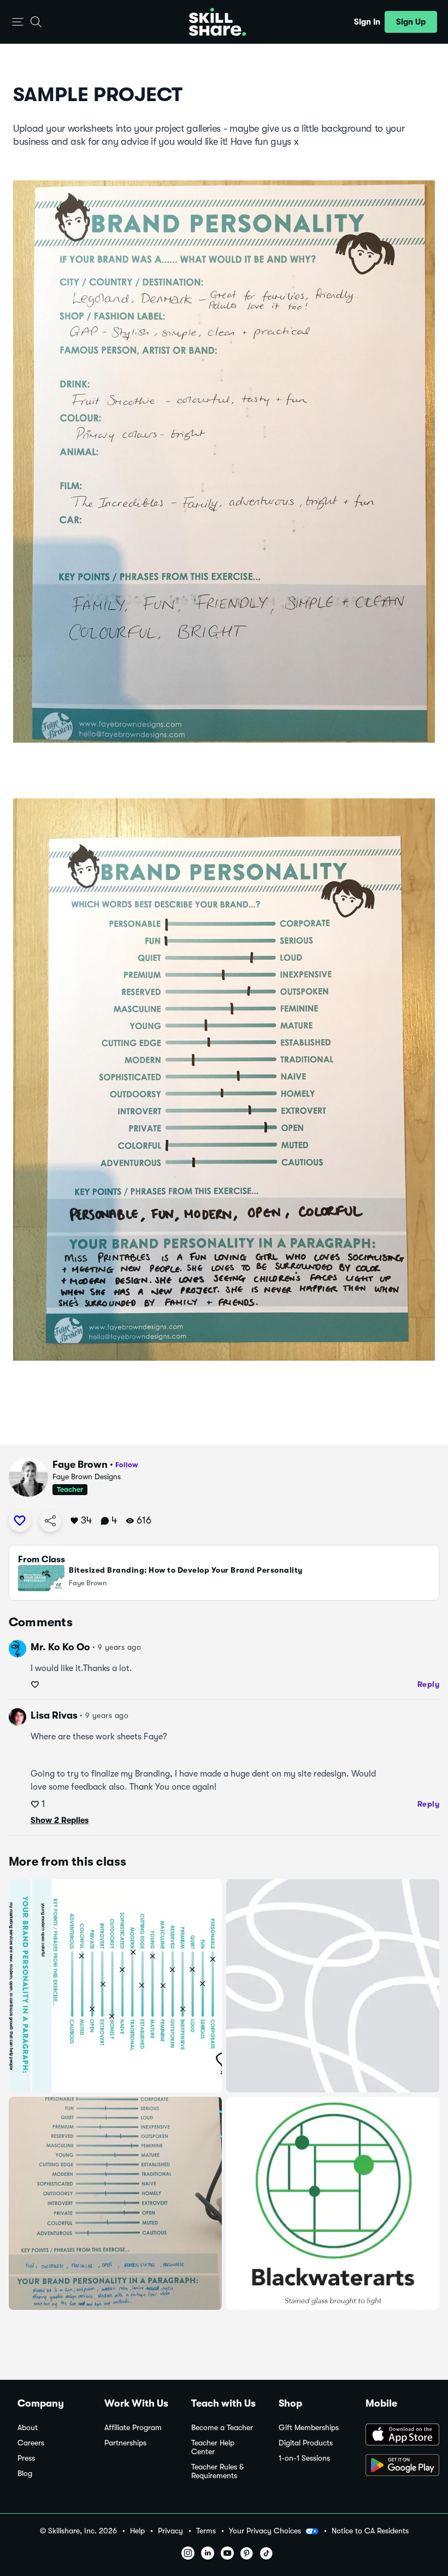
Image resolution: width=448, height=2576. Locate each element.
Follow (127, 1465)
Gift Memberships (309, 2428)
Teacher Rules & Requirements (217, 2471)
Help (137, 2531)
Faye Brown (80, 1465)
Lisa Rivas (54, 1715)
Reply (429, 1684)
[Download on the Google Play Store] (398, 2466)
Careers (31, 2443)
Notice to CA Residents (370, 2531)
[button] (18, 22)
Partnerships (125, 2443)
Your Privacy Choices (265, 2531)
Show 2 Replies (60, 1820)
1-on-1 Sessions (304, 2458)
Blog (25, 2474)
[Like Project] (20, 1521)
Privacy (170, 2531)
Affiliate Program (133, 2428)
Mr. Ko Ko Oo (60, 1647)
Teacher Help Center (213, 2447)
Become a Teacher (222, 2428)
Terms (206, 2531)
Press (26, 2458)
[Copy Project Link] (50, 1521)
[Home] (217, 22)
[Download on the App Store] (398, 2436)
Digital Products (306, 2443)
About (28, 2428)
